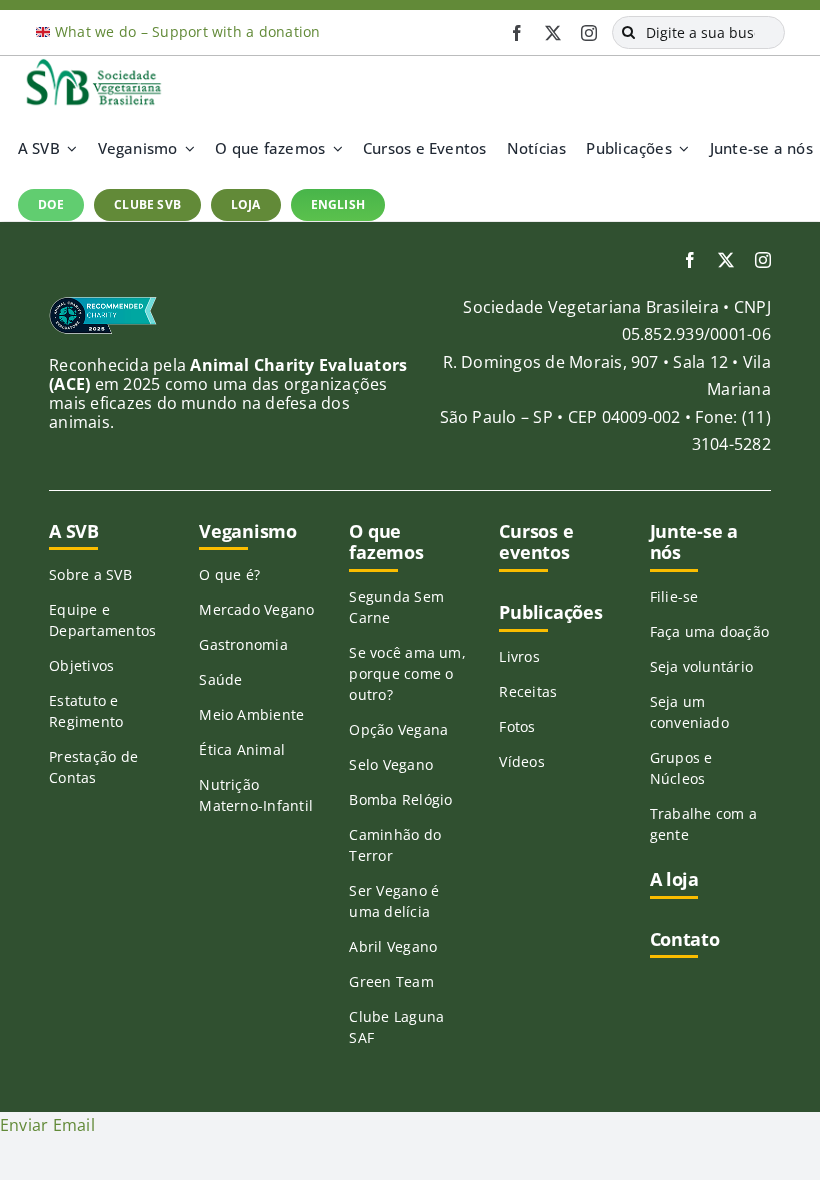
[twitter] (553, 33)
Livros (519, 656)
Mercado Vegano (256, 609)
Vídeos (521, 761)
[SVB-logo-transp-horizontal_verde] (93, 64)
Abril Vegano (393, 946)
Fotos (517, 726)
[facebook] (517, 33)
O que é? (229, 574)
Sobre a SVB (90, 574)
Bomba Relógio (400, 799)
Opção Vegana (398, 729)
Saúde (220, 679)
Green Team (391, 981)
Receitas (528, 691)
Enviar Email (47, 1125)
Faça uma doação (710, 631)
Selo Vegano (391, 764)
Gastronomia (243, 644)
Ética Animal (242, 749)
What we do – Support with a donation (188, 31)
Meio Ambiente (251, 714)
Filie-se (674, 596)
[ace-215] (103, 304)
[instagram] (589, 33)
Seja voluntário (702, 666)
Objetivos (81, 665)
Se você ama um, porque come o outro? (407, 673)
